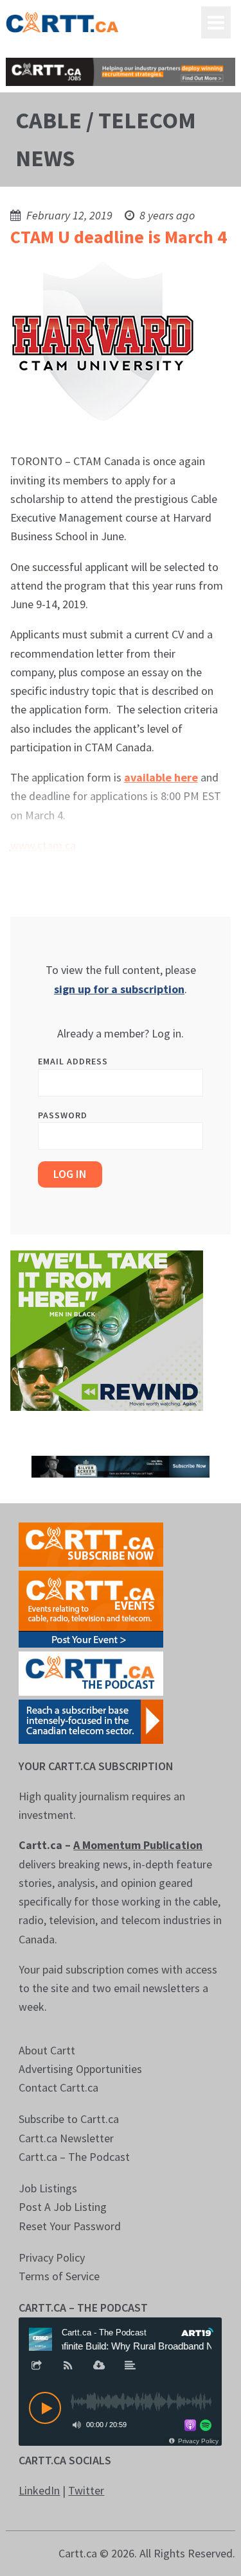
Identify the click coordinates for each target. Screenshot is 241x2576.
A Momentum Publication (138, 1845)
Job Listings (48, 2188)
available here (161, 777)
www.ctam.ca (43, 845)
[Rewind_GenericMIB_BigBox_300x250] (107, 1329)
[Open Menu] (216, 22)
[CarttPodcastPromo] (91, 1672)
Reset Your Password (70, 2226)
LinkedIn (39, 2490)
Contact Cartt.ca (58, 2087)
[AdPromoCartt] (91, 1720)
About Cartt (47, 2050)
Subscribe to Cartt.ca (69, 2119)
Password (63, 1115)
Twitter (86, 2490)
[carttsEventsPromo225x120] (91, 1608)
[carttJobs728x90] (120, 72)
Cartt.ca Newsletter (66, 2138)
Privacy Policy (52, 2257)
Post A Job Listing (63, 2207)
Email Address (73, 1061)
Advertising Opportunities (80, 2069)
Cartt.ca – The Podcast (74, 2157)
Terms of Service (59, 2276)
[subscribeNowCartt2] (91, 1543)
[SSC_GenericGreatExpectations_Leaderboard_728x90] (120, 1465)
